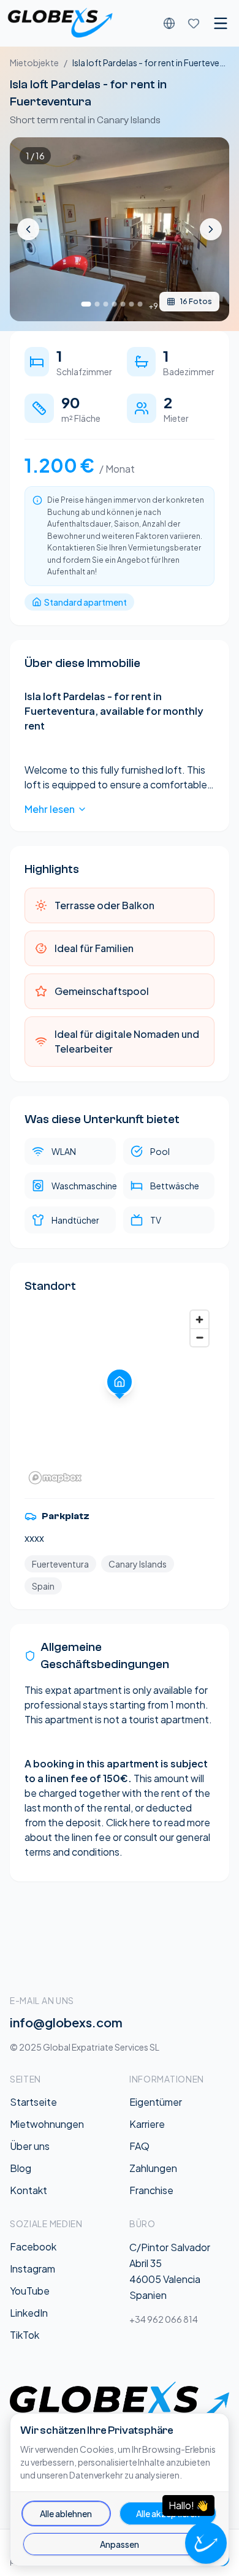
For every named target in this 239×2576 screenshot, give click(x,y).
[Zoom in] (199, 1320)
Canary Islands (138, 1564)
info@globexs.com (66, 2022)
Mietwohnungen (47, 2124)
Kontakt (28, 2190)
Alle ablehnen (66, 2513)
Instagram (32, 2269)
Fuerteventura (60, 1564)
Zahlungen (153, 2168)
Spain (43, 1586)
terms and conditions (72, 1852)
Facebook (33, 2246)
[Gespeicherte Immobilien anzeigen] (194, 23)
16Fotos (196, 301)
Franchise (151, 2190)
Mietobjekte (34, 63)
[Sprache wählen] (169, 23)
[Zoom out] (199, 1337)
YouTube (30, 2291)
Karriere (147, 2124)
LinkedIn (29, 2313)
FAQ (139, 2146)
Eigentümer (156, 2102)
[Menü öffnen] (221, 23)
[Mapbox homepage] (55, 1478)
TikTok (25, 2335)
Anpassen (120, 2544)
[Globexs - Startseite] (60, 23)
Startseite (33, 2102)
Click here (128, 1822)
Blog (21, 2168)
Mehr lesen (50, 809)
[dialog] (120, 2490)
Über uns (30, 2146)
